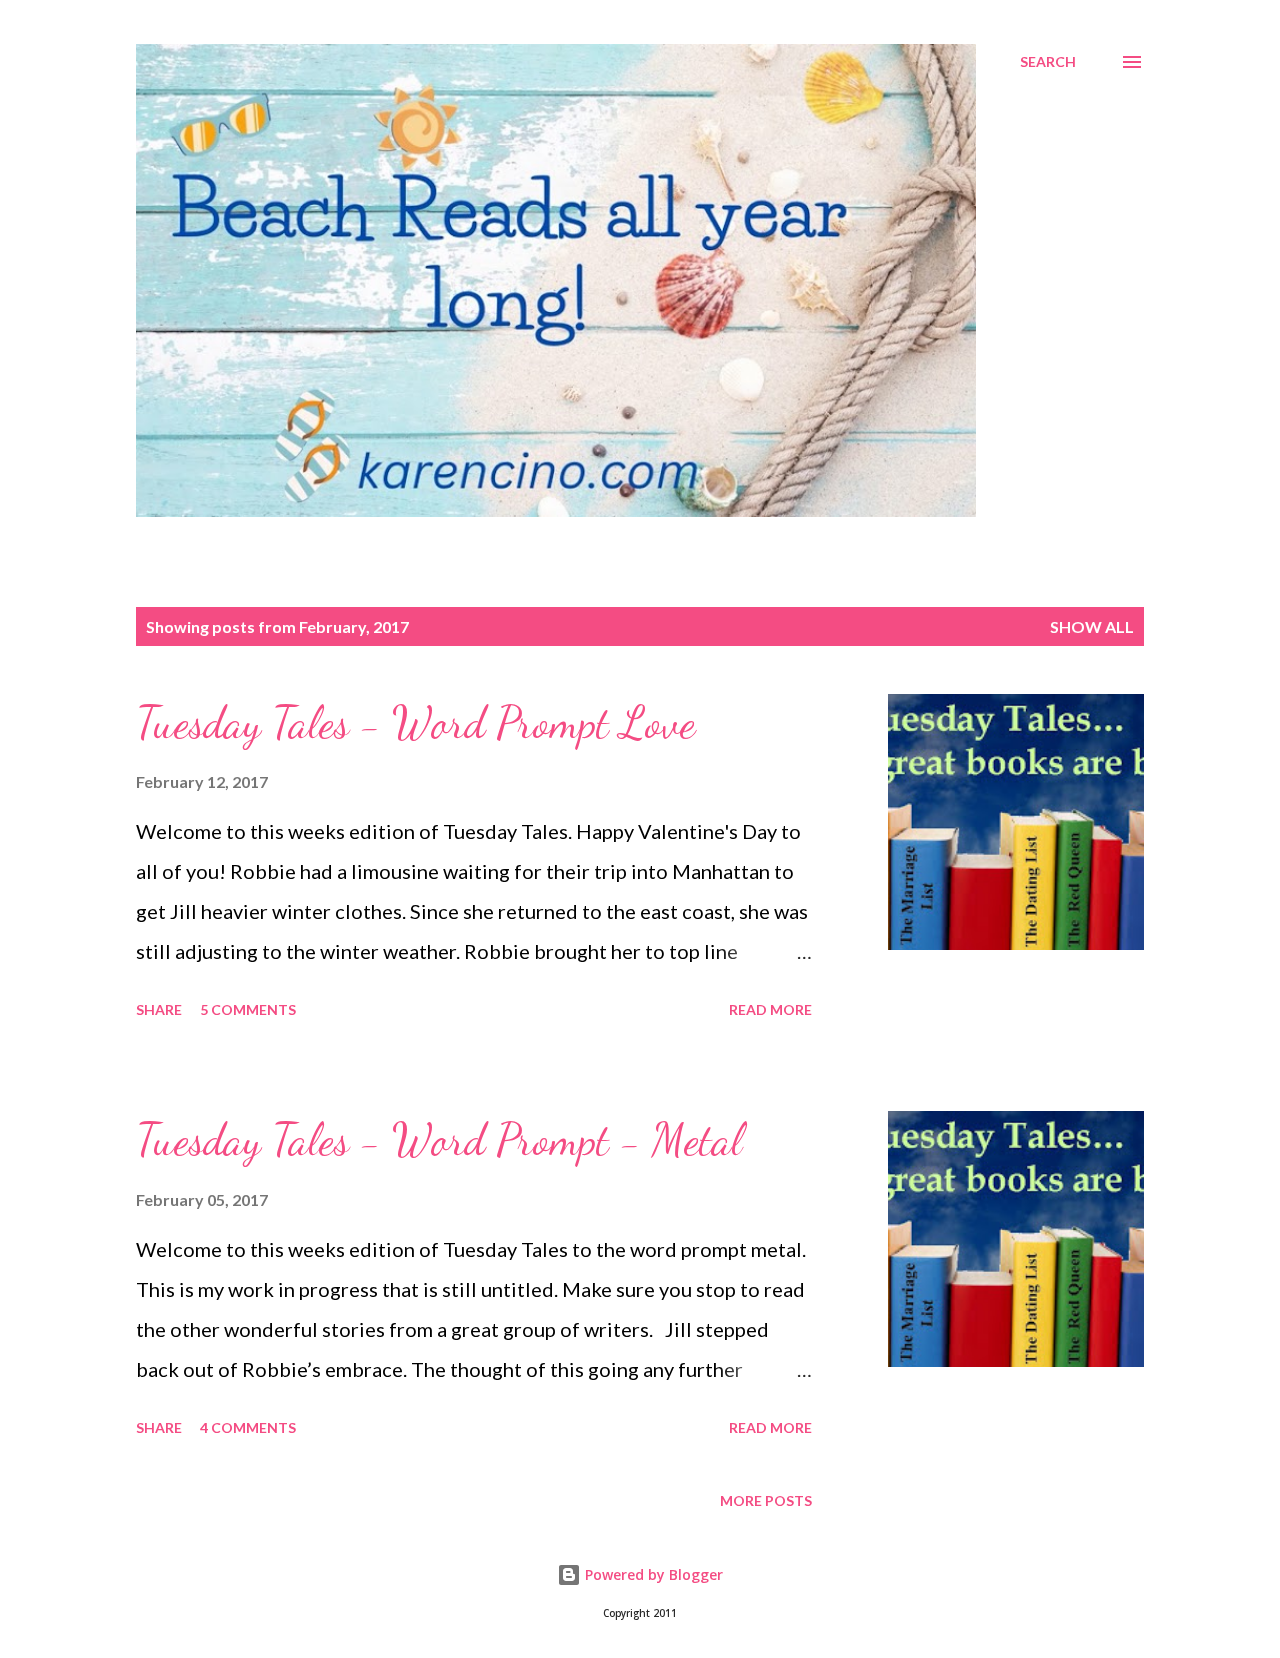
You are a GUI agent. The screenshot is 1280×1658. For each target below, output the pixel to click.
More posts (766, 1500)
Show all (1092, 626)
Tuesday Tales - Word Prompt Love (415, 723)
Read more (770, 1009)
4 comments (248, 1427)
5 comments (248, 1009)
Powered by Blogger (652, 1574)
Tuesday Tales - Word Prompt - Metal (439, 1140)
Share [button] (159, 1009)
